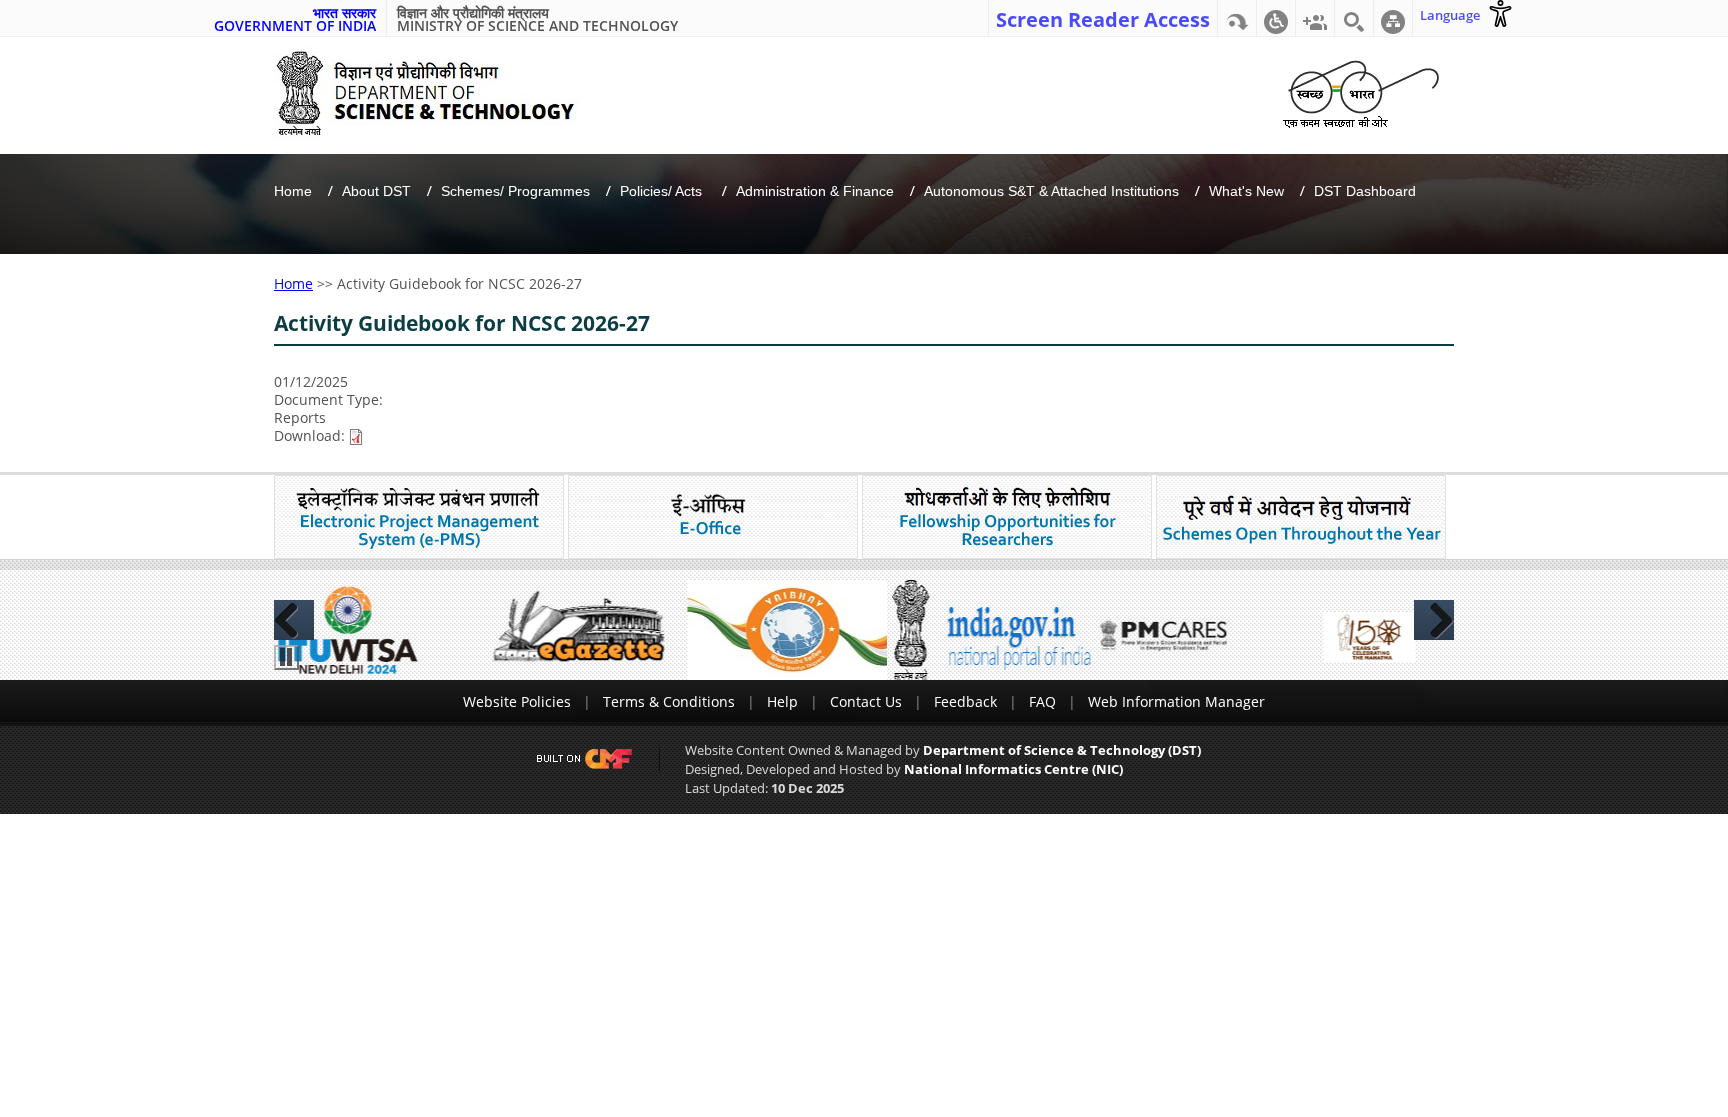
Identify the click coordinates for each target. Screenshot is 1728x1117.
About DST (376, 191)
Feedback (965, 701)
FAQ (1042, 701)
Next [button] (1434, 620)
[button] (1276, 18)
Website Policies (517, 701)
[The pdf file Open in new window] (356, 435)
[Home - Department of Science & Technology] (440, 93)
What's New (1246, 191)
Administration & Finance (815, 191)
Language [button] (1450, 15)
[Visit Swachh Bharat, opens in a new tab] (1360, 90)
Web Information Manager (1176, 701)
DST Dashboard (1365, 191)
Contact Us (866, 701)
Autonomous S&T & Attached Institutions (1051, 191)
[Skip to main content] (1237, 18)
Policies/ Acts (663, 191)
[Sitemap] (1393, 18)
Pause (286, 657)
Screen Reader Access (1103, 18)
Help (782, 701)
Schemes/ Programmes (515, 191)
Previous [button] (294, 620)
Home (293, 191)
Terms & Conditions (669, 701)
